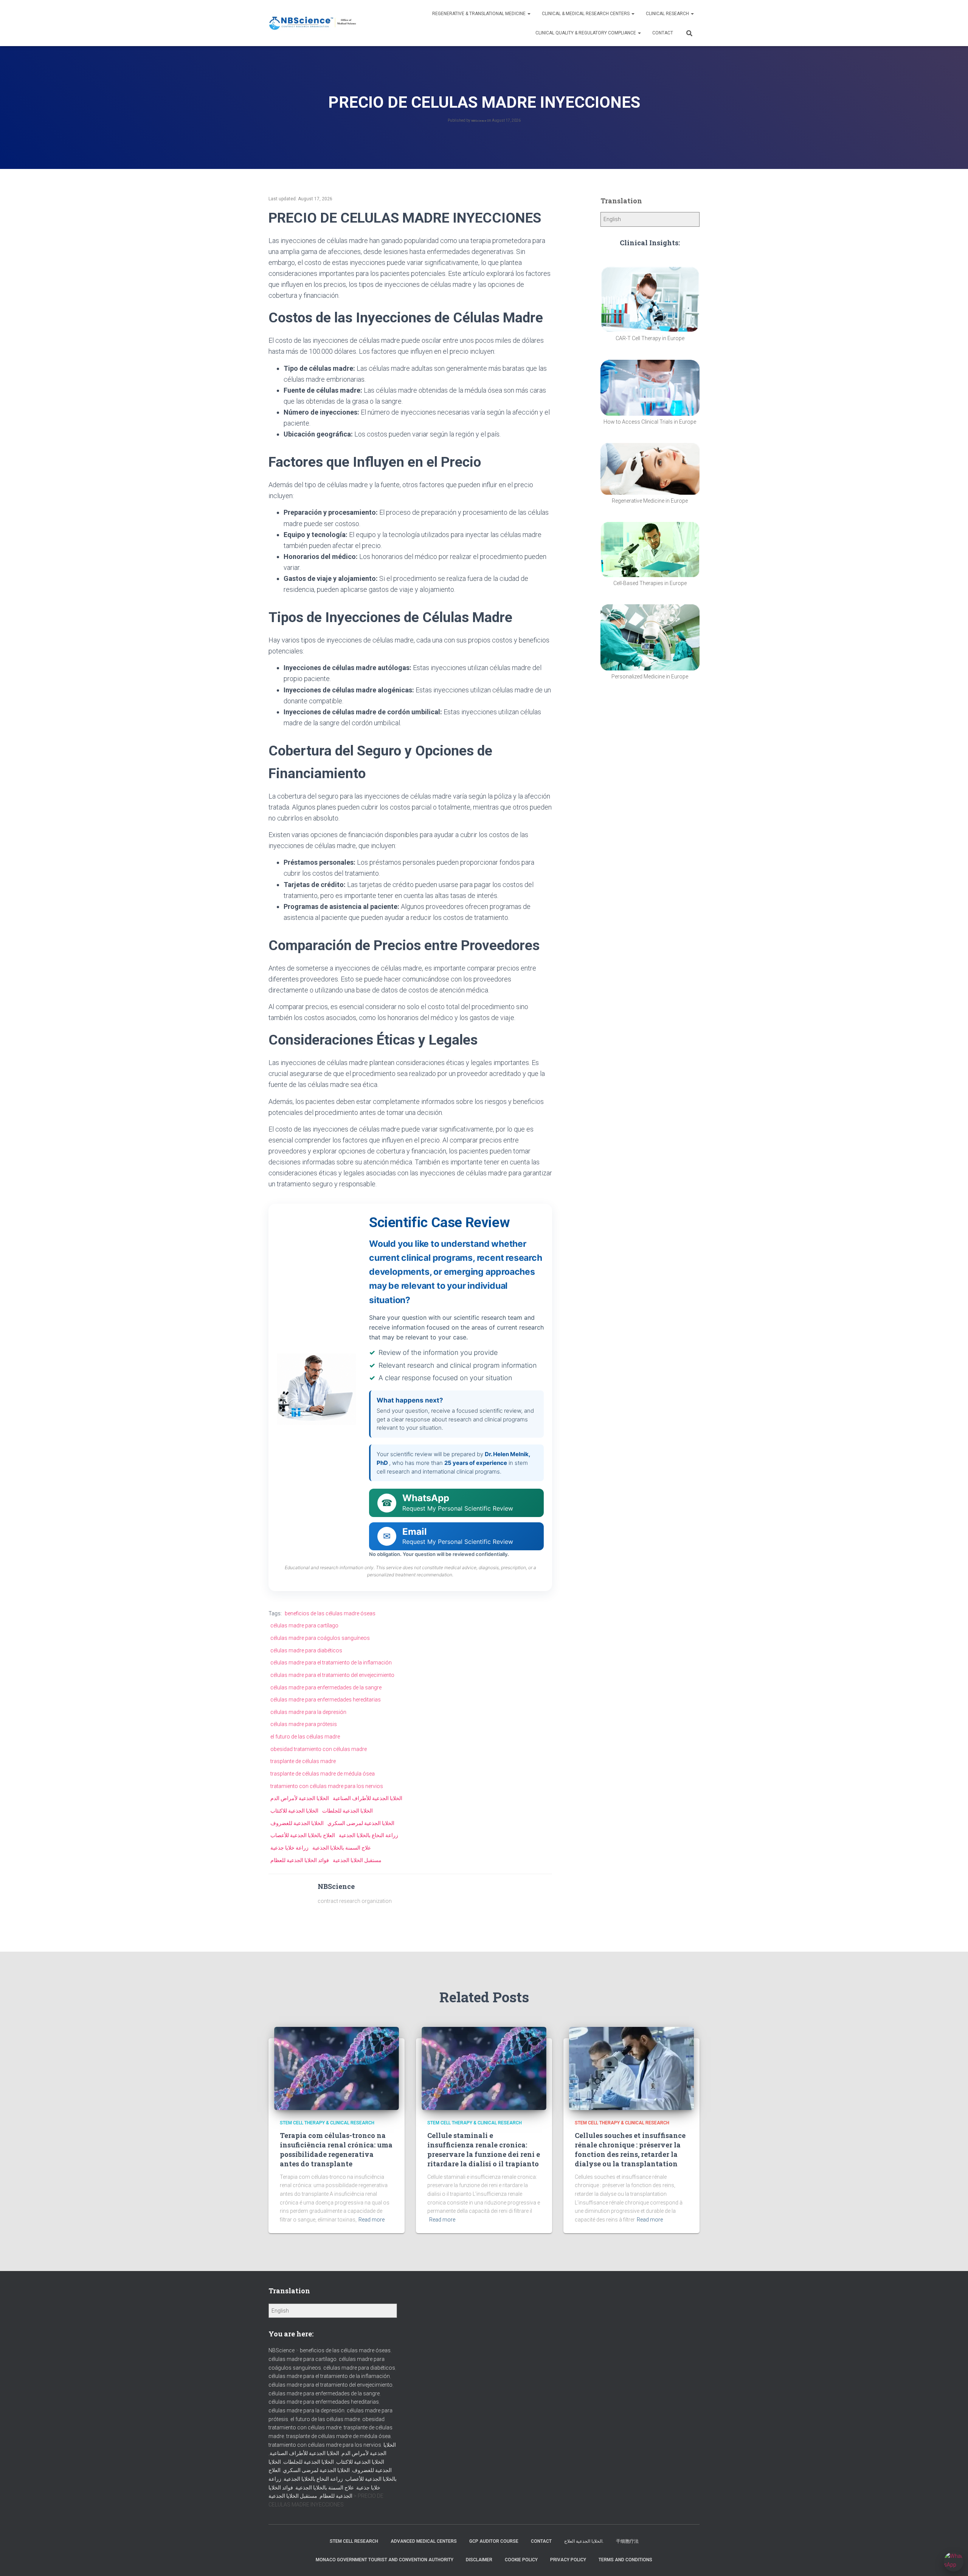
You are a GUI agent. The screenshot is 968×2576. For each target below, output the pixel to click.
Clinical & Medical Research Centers (586, 14)
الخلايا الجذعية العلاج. (584, 2541)
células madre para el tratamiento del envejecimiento (332, 1675)
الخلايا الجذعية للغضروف (297, 1823)
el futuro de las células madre (305, 1737)
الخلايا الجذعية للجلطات (347, 1811)
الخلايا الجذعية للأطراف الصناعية (368, 1798)
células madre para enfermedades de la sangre (326, 1687)
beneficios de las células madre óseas (330, 1613)
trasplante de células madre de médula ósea (323, 1774)
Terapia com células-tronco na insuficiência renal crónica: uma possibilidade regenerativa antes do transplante (336, 2150)
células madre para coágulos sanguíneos (320, 1638)
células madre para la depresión (308, 1712)
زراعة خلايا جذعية (289, 1848)
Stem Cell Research (354, 2541)
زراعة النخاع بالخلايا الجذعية (368, 1835)
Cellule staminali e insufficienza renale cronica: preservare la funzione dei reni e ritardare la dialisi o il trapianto (484, 2150)
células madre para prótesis (304, 1724)
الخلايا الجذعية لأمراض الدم (300, 1798)
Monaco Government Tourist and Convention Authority (385, 2560)
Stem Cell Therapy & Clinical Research (327, 2123)
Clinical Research (668, 14)
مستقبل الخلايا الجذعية (357, 1860)
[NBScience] (313, 23)
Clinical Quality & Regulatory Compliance (586, 33)
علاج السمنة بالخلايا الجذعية (342, 1848)
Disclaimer (479, 2560)
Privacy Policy (568, 2560)
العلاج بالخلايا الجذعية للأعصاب (303, 1835)
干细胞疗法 (627, 2541)
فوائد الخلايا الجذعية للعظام (300, 1860)
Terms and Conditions (625, 2560)
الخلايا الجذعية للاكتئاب (294, 1811)
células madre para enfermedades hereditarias (326, 1700)
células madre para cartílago (304, 1625)
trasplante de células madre (303, 1761)
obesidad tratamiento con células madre (319, 1749)
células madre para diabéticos (306, 1650)
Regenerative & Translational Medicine (479, 14)
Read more (372, 2220)
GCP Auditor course (494, 2541)
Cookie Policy (521, 2560)
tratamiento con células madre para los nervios (327, 1786)
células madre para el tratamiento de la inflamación (331, 1663)
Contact (663, 33)
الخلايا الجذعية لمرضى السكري (361, 1823)
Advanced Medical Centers (424, 2541)
